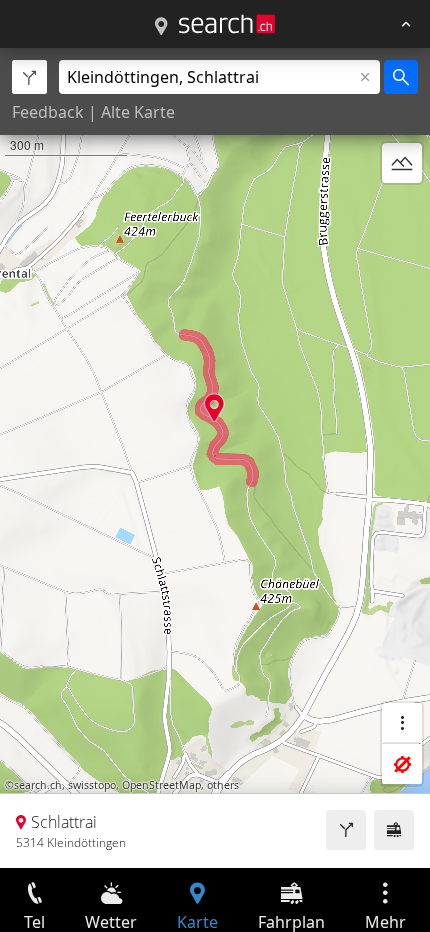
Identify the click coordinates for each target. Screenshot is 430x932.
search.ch (38, 785)
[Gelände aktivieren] (402, 163)
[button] (214, 407)
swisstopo (92, 785)
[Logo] (227, 24)
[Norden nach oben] (402, 211)
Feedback (48, 112)
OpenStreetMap (161, 785)
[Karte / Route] (161, 27)
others (223, 785)
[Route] (346, 830)
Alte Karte (138, 112)
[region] (215, 458)
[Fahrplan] (394, 830)
